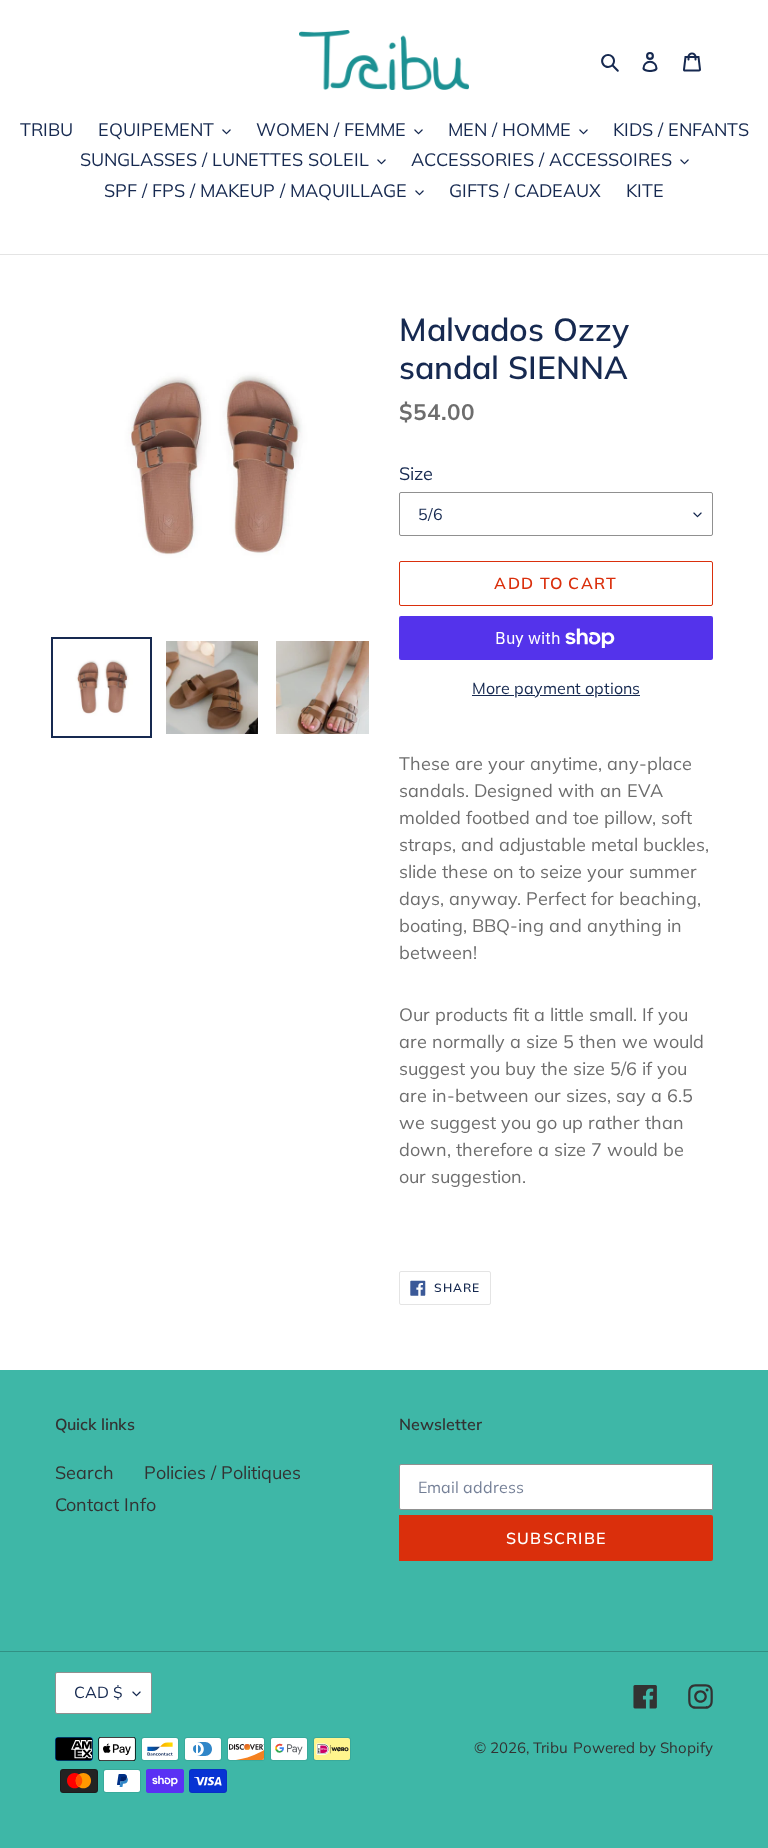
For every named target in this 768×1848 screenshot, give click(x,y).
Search (84, 1472)
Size (416, 473)
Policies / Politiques (222, 1472)
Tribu (550, 1747)
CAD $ (98, 1692)
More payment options (556, 688)
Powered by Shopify (643, 1747)
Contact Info (105, 1504)
